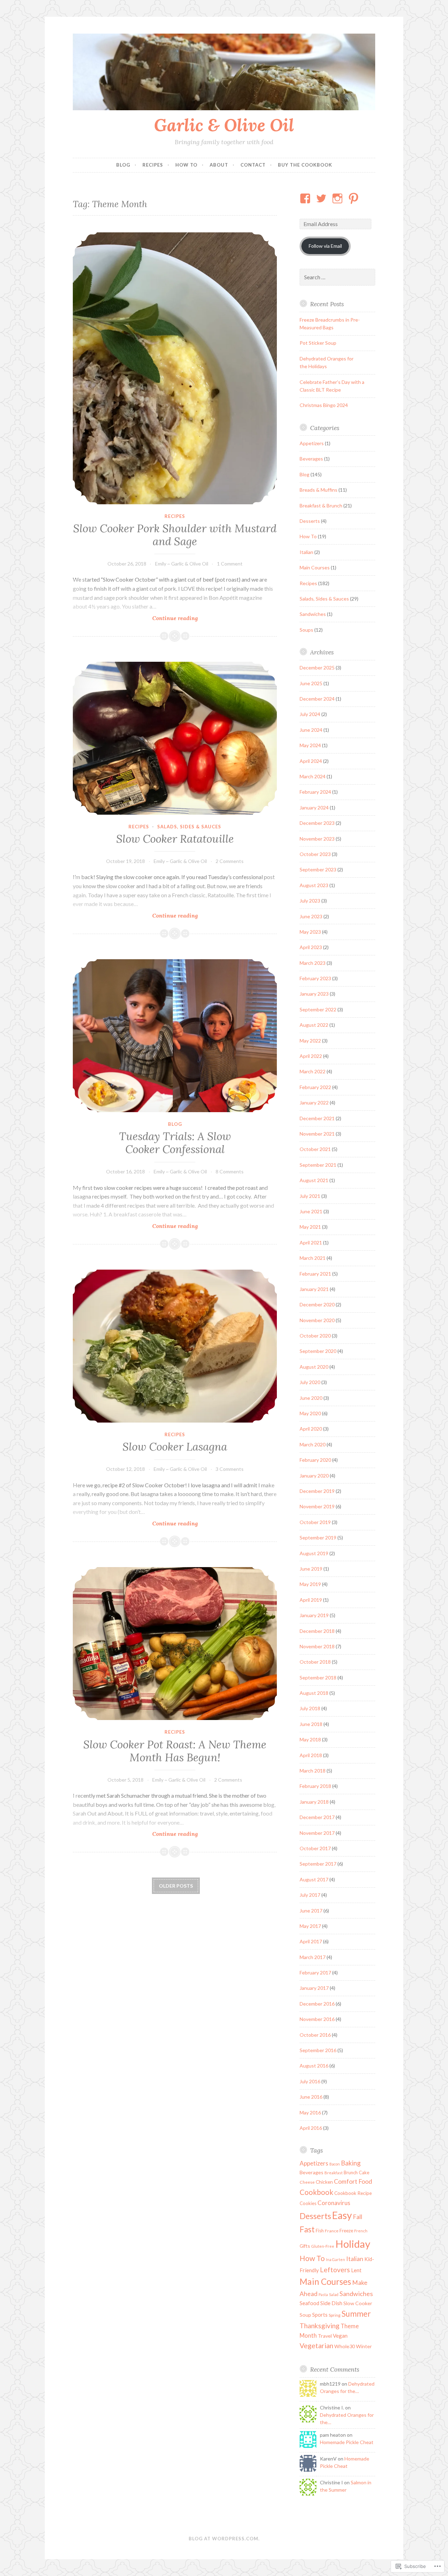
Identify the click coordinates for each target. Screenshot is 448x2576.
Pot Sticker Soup (318, 343)
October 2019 (315, 1522)
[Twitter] (323, 198)
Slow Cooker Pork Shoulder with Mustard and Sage (175, 535)
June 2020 (311, 1398)
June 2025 (311, 683)
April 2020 (311, 1429)
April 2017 (311, 1941)
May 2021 (310, 1227)
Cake (364, 2173)
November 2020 (317, 1320)
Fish (320, 2231)
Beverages (311, 459)
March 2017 (313, 1957)
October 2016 (315, 2035)
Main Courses (315, 567)
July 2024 (310, 714)
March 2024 (313, 776)
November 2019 (317, 1506)
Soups (306, 630)
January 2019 (314, 1615)
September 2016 (318, 2050)
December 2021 (317, 1118)
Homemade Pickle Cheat (347, 2442)
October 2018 (315, 1662)
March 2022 (313, 1071)
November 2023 (317, 839)
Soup (305, 2315)
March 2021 (313, 1258)
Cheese (307, 2182)
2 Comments (230, 861)
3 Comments (230, 1469)
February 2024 (315, 792)
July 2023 (310, 901)
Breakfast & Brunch (321, 506)
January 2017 (314, 1988)
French (361, 2231)
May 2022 (310, 1041)
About (219, 165)
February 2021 (315, 1274)
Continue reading (135, 618)
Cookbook (316, 2192)
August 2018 (314, 1693)
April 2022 (311, 1056)
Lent (356, 2270)
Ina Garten (335, 2259)
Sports (320, 2315)
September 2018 (318, 1677)
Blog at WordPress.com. (224, 2539)
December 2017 (317, 1817)
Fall (358, 2217)
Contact (253, 165)
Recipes (153, 165)
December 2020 (317, 1304)
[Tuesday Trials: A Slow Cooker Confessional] (175, 1036)
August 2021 (314, 1180)
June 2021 (311, 1211)
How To (186, 165)
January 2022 (314, 1103)
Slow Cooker (358, 2303)
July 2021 (310, 1196)
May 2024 (310, 745)
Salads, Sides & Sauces (189, 827)
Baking (351, 2163)
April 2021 (311, 1243)
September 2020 (318, 1351)
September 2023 (318, 869)
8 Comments (230, 1171)
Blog (123, 165)
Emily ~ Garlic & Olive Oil (182, 564)
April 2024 (311, 761)
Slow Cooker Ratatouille (175, 839)
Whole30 (345, 2346)
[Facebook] (306, 198)
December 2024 (317, 699)
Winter (364, 2346)
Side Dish (331, 2303)
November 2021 (317, 1134)
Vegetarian (316, 2346)
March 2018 (313, 1771)
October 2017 (315, 1848)
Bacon (335, 2164)
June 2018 (311, 1724)
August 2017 (314, 1879)
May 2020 (310, 1413)
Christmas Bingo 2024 (324, 405)
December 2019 (317, 1491)
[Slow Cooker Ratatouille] (175, 738)
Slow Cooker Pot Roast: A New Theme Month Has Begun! (175, 1751)
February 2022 (315, 1087)
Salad (334, 2294)
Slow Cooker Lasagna (175, 1447)
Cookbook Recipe (353, 2193)
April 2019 (311, 1600)
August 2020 (314, 1367)
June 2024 (311, 730)
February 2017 (315, 1973)
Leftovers (335, 2270)
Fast (307, 2229)
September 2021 (318, 1165)
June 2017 (311, 1911)
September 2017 (318, 1864)
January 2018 (314, 1802)
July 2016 (310, 2081)
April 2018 (311, 1755)
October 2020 (315, 1336)
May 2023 (310, 932)
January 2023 (314, 994)
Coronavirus (334, 2203)
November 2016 (317, 2019)
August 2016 (314, 2066)
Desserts (310, 521)
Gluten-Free (323, 2246)
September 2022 (318, 1009)
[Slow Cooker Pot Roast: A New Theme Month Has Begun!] (175, 1644)
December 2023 (317, 823)
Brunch (351, 2173)
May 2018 (310, 1739)
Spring (335, 2315)
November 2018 (317, 1646)
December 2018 (317, 1631)
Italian (306, 552)
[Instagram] (339, 198)
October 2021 (315, 1149)
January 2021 (314, 1289)
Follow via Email (325, 246)
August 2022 (314, 1025)
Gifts (305, 2246)
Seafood (309, 2303)
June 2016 (311, 2097)
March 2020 (313, 1444)
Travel (325, 2336)
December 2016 (317, 2004)
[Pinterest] (355, 198)
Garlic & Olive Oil (224, 125)
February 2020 (315, 1460)
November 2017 (317, 1833)
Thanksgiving (320, 2326)
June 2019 (311, 1569)
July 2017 (310, 1895)
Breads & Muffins (318, 490)
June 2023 (311, 916)
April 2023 (311, 947)
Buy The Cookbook (305, 165)
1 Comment (230, 564)
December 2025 (317, 668)
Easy (342, 2215)
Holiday (353, 2244)
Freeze (346, 2231)
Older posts (176, 1886)
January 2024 (314, 808)
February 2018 (315, 1786)
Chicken (324, 2182)
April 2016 (311, 2128)
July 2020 (310, 1382)
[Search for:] (337, 277)
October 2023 (315, 854)
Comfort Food (353, 2181)
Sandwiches (313, 614)
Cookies (308, 2203)
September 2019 (318, 1538)
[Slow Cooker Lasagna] (175, 1346)
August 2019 (314, 1553)
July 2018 (310, 1708)
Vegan (340, 2336)
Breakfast (334, 2173)
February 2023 (315, 978)
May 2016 (310, 2112)
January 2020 (314, 1476)
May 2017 (310, 1926)
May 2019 (310, 1584)
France (332, 2231)
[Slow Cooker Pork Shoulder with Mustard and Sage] (175, 368)
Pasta (323, 2294)
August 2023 (314, 885)
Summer (356, 2314)
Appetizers (312, 443)
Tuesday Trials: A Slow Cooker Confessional (175, 1143)
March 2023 (313, 963)
